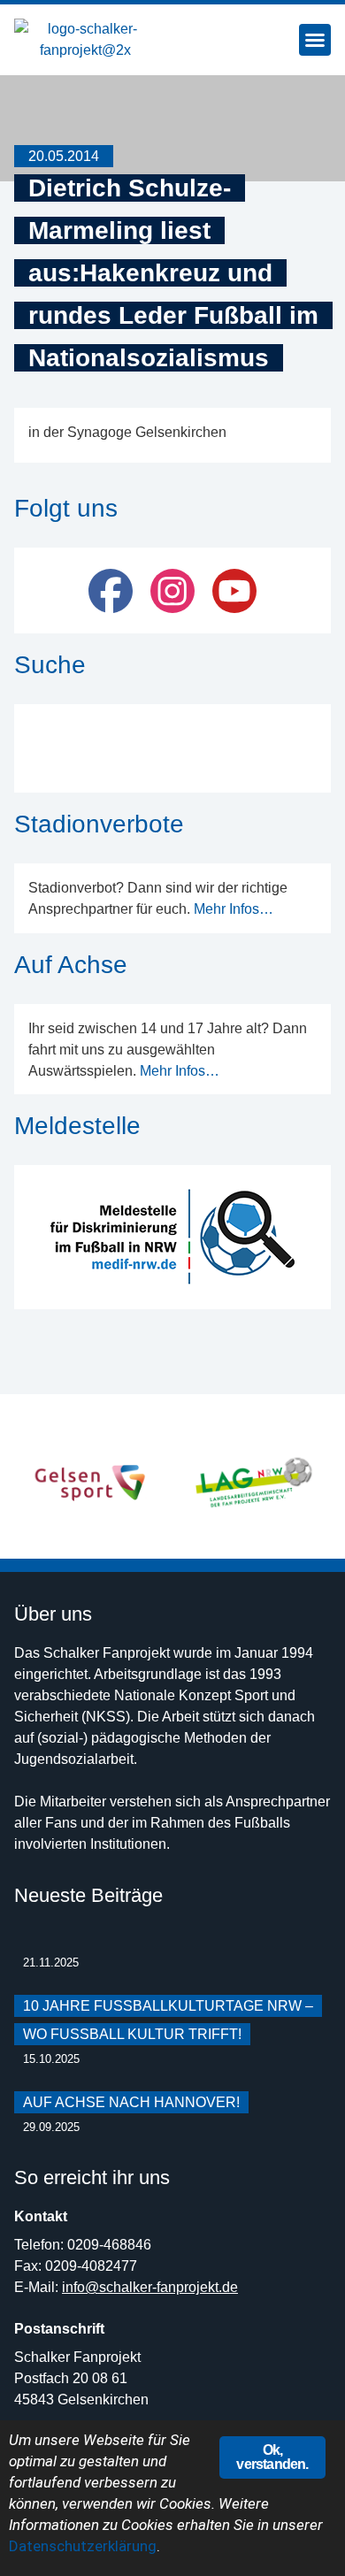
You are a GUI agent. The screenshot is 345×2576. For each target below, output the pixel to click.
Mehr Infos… (234, 909)
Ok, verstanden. (272, 2457)
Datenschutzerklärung (83, 2546)
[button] (315, 40)
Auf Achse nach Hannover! (131, 2102)
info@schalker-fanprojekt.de (150, 2287)
